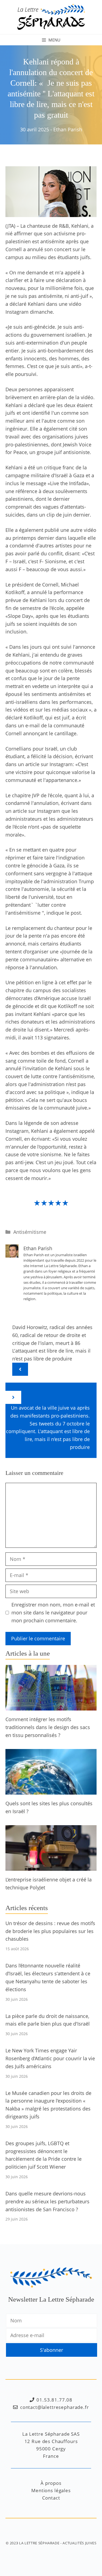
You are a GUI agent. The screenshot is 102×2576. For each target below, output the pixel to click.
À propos (51, 2483)
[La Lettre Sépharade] (51, 16)
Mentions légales (51, 2490)
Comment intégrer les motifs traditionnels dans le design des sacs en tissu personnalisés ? (48, 1727)
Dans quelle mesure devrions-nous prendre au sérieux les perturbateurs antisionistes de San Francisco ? (47, 2201)
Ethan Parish (68, 129)
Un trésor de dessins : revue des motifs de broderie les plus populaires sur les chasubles (50, 1931)
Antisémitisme (30, 1232)
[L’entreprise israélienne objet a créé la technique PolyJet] (51, 1867)
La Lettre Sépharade (39, 2543)
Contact (51, 2498)
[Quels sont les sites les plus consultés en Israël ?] (51, 1791)
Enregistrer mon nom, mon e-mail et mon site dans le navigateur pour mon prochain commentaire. (53, 1612)
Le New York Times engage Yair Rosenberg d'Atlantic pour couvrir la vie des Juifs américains (50, 2058)
